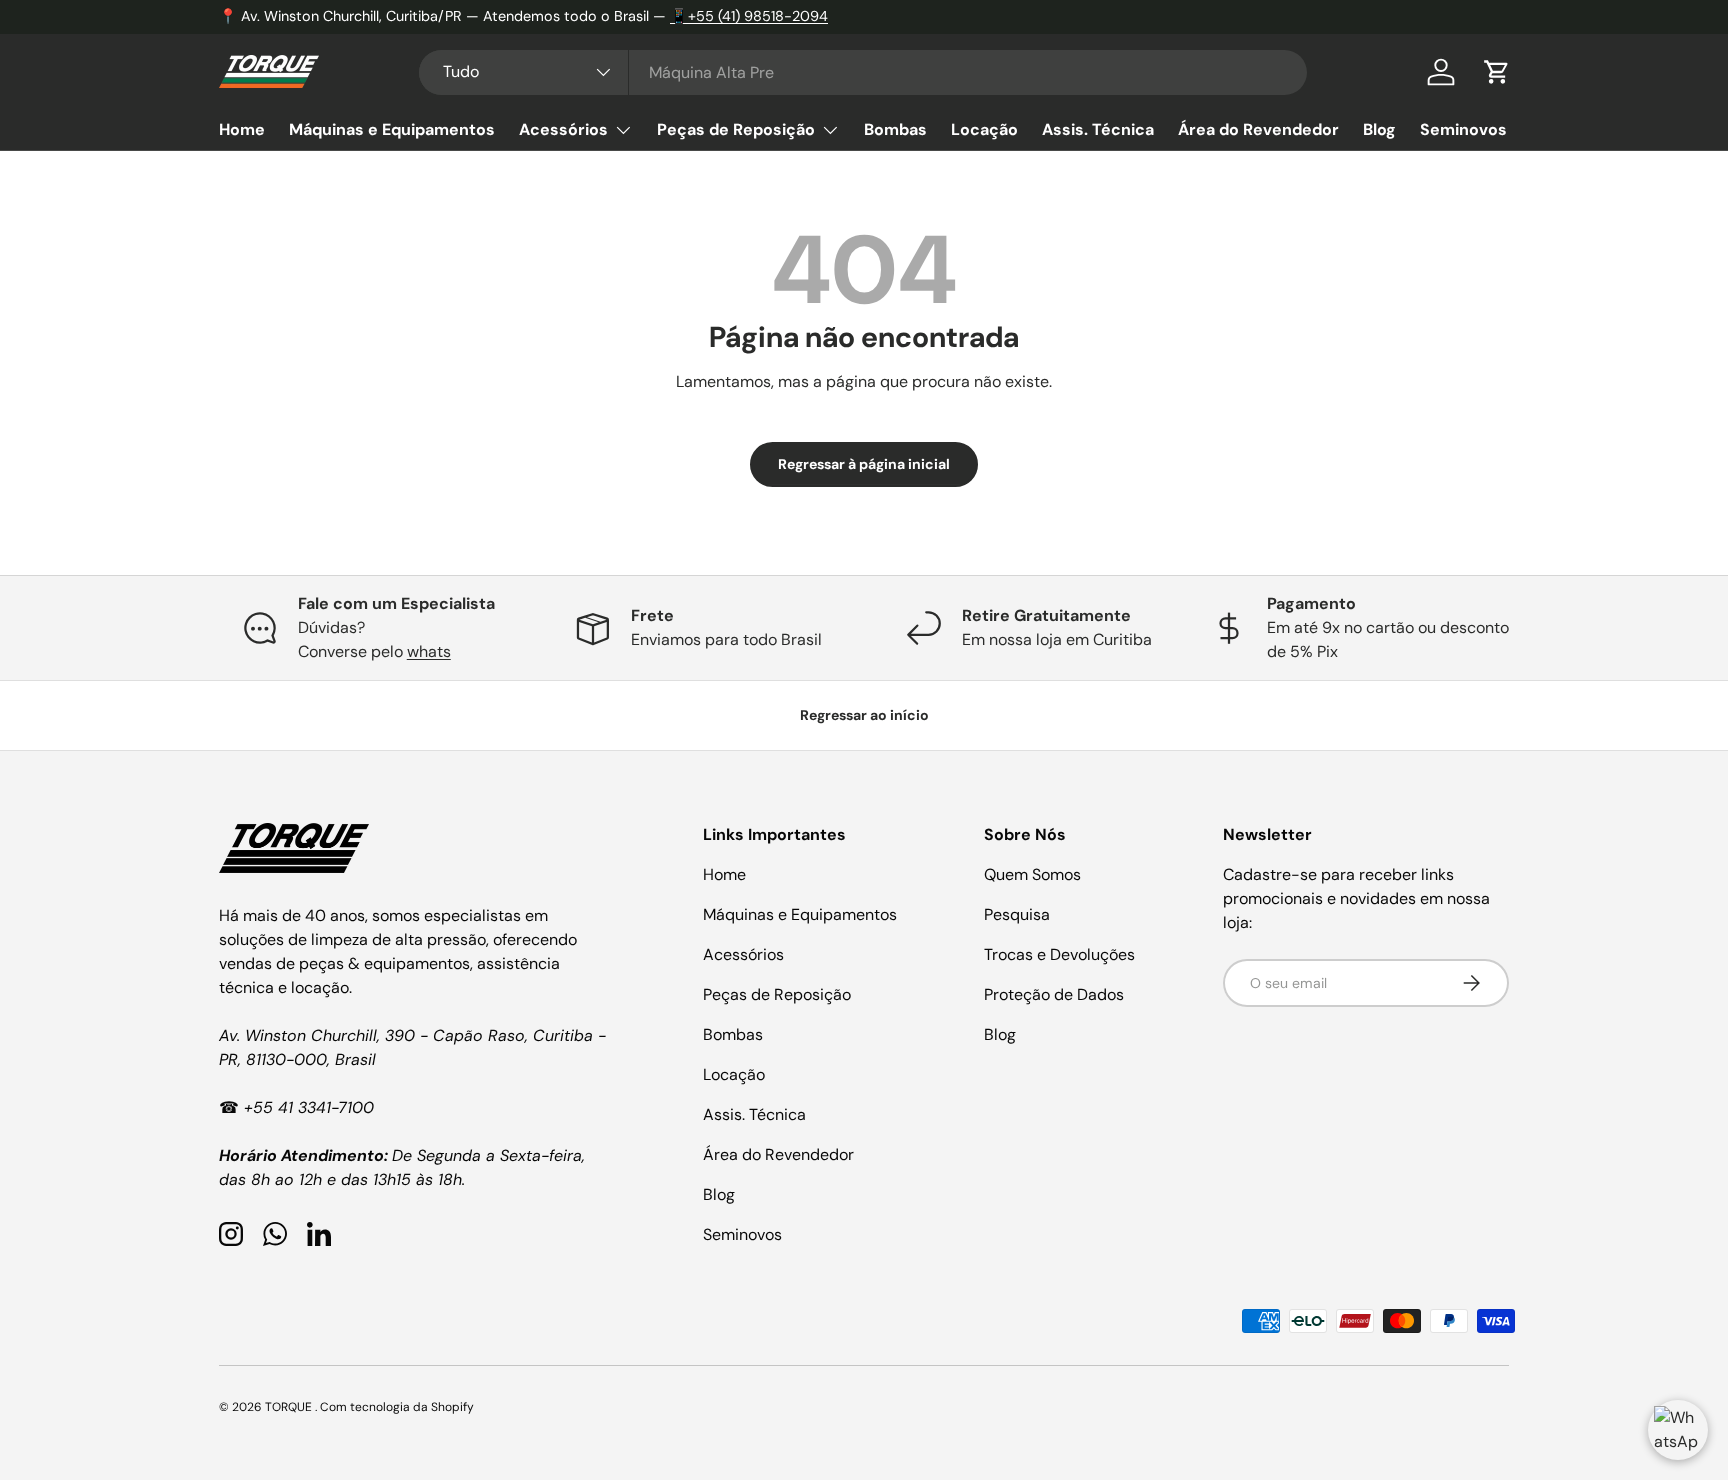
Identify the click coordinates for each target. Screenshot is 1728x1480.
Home (242, 129)
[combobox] (863, 72)
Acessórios (563, 129)
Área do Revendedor (1258, 129)
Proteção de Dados (1054, 994)
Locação (984, 129)
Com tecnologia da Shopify (397, 1407)
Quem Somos (1032, 874)
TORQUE (290, 1407)
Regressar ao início (864, 715)
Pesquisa (1017, 914)
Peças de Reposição (736, 129)
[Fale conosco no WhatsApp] (1678, 1430)
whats (429, 651)
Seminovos (1463, 129)
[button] (1497, 72)
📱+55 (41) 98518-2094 (749, 16)
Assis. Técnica (1098, 129)
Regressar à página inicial (864, 464)
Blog (1379, 129)
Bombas (895, 129)
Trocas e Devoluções (1059, 954)
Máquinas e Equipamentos (392, 129)
